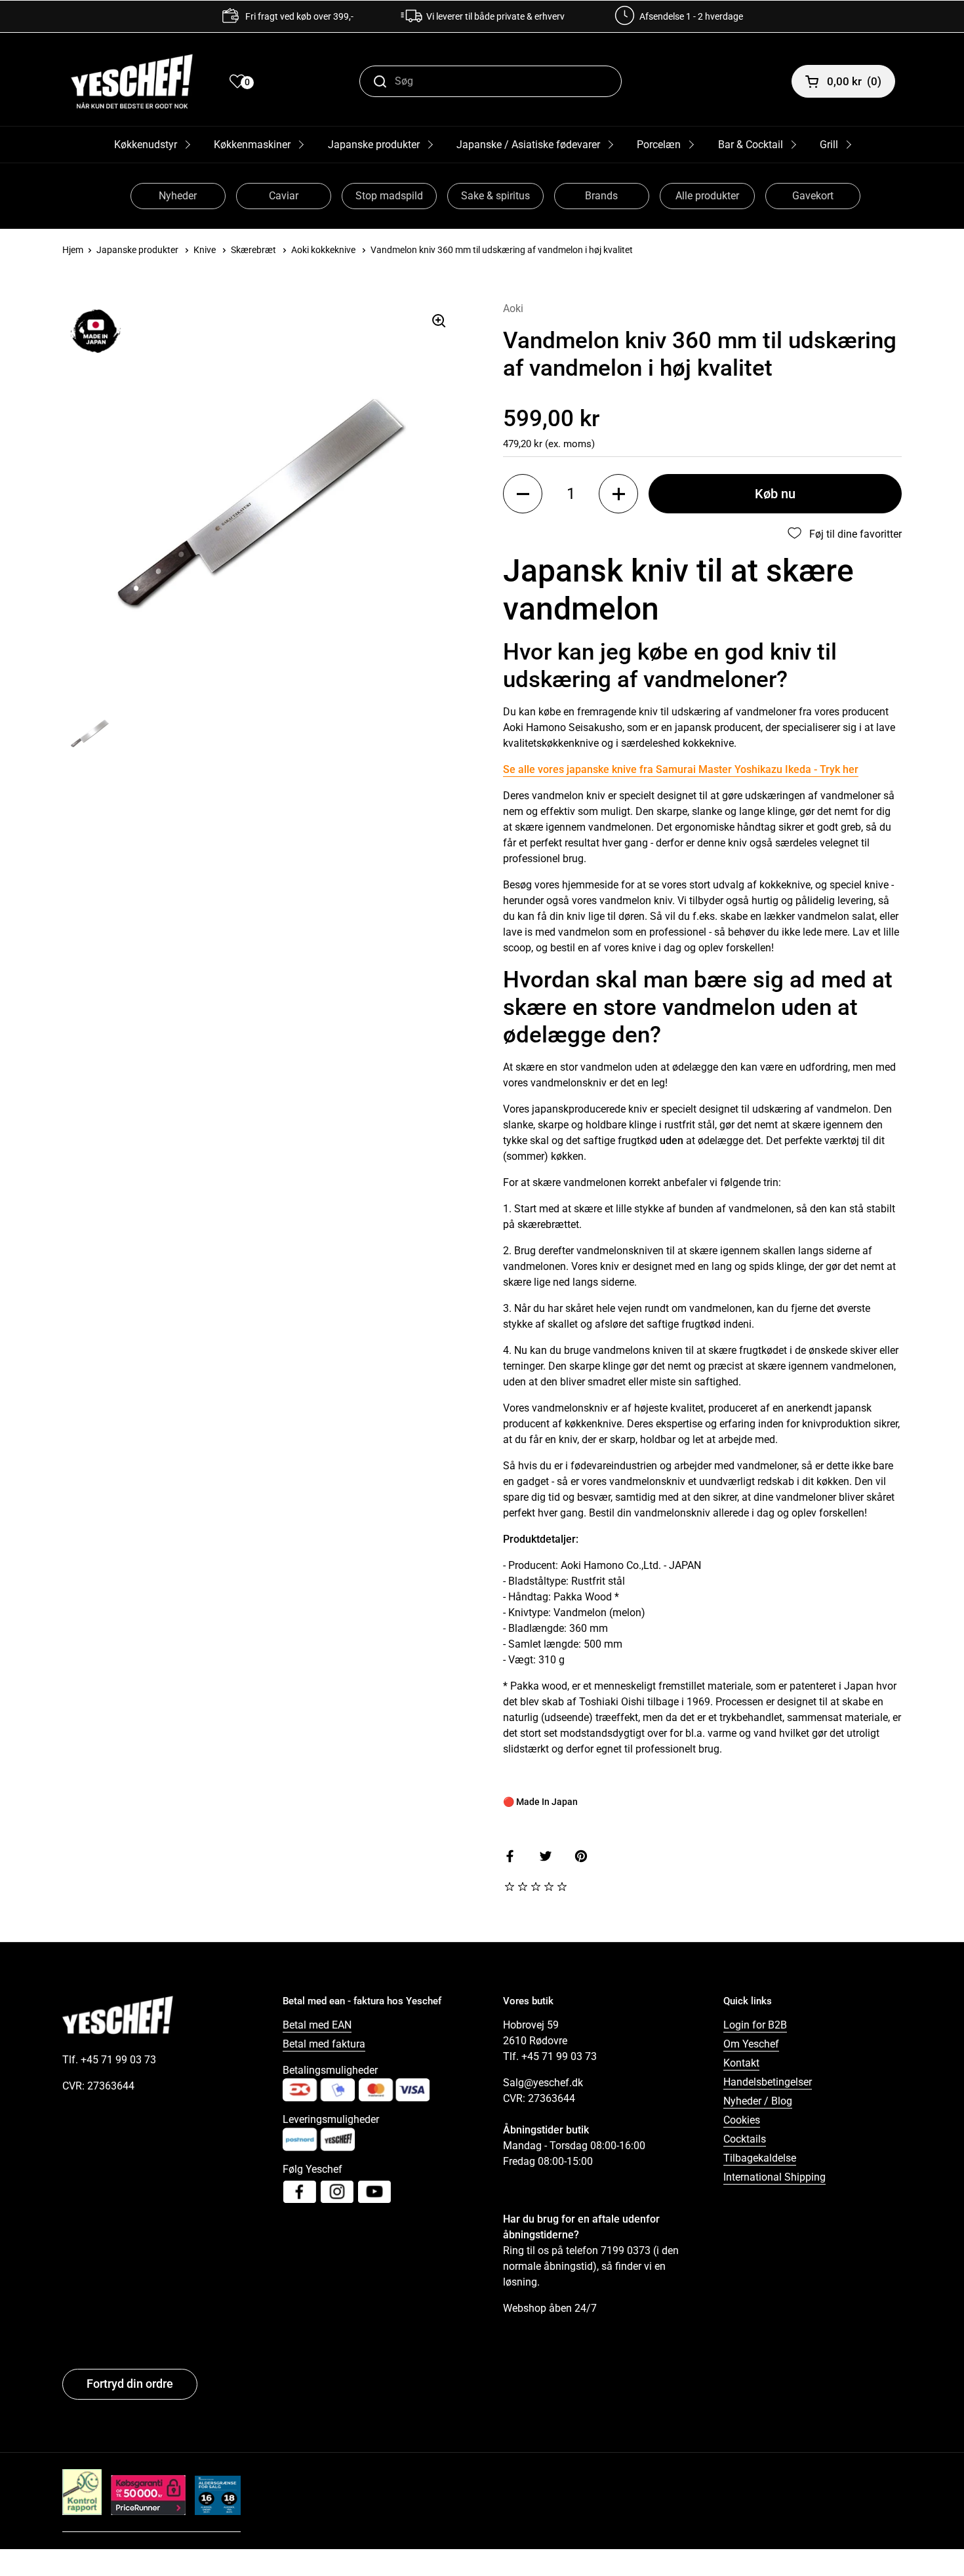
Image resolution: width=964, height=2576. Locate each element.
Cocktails (745, 2139)
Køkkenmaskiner (252, 145)
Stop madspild (389, 196)
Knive (205, 250)
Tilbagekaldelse (760, 2158)
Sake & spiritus (495, 196)
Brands (601, 196)
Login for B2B (755, 2025)
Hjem (73, 250)
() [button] (854, 81)
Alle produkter (707, 196)
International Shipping (774, 2177)
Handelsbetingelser (768, 2082)
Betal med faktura (324, 2044)
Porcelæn (659, 145)
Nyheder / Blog (758, 2101)
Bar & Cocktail (751, 145)
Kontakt (741, 2063)
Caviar (284, 196)
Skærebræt (253, 250)
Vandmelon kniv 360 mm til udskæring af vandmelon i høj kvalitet (502, 250)
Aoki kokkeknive (323, 250)
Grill (829, 145)
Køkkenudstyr (146, 145)
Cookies (742, 2120)
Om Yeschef (751, 2044)
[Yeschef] (132, 81)
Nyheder (178, 196)
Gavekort (813, 196)
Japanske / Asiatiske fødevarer (528, 145)
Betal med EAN (317, 2025)
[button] (523, 494)
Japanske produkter (374, 145)
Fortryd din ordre (130, 2384)
